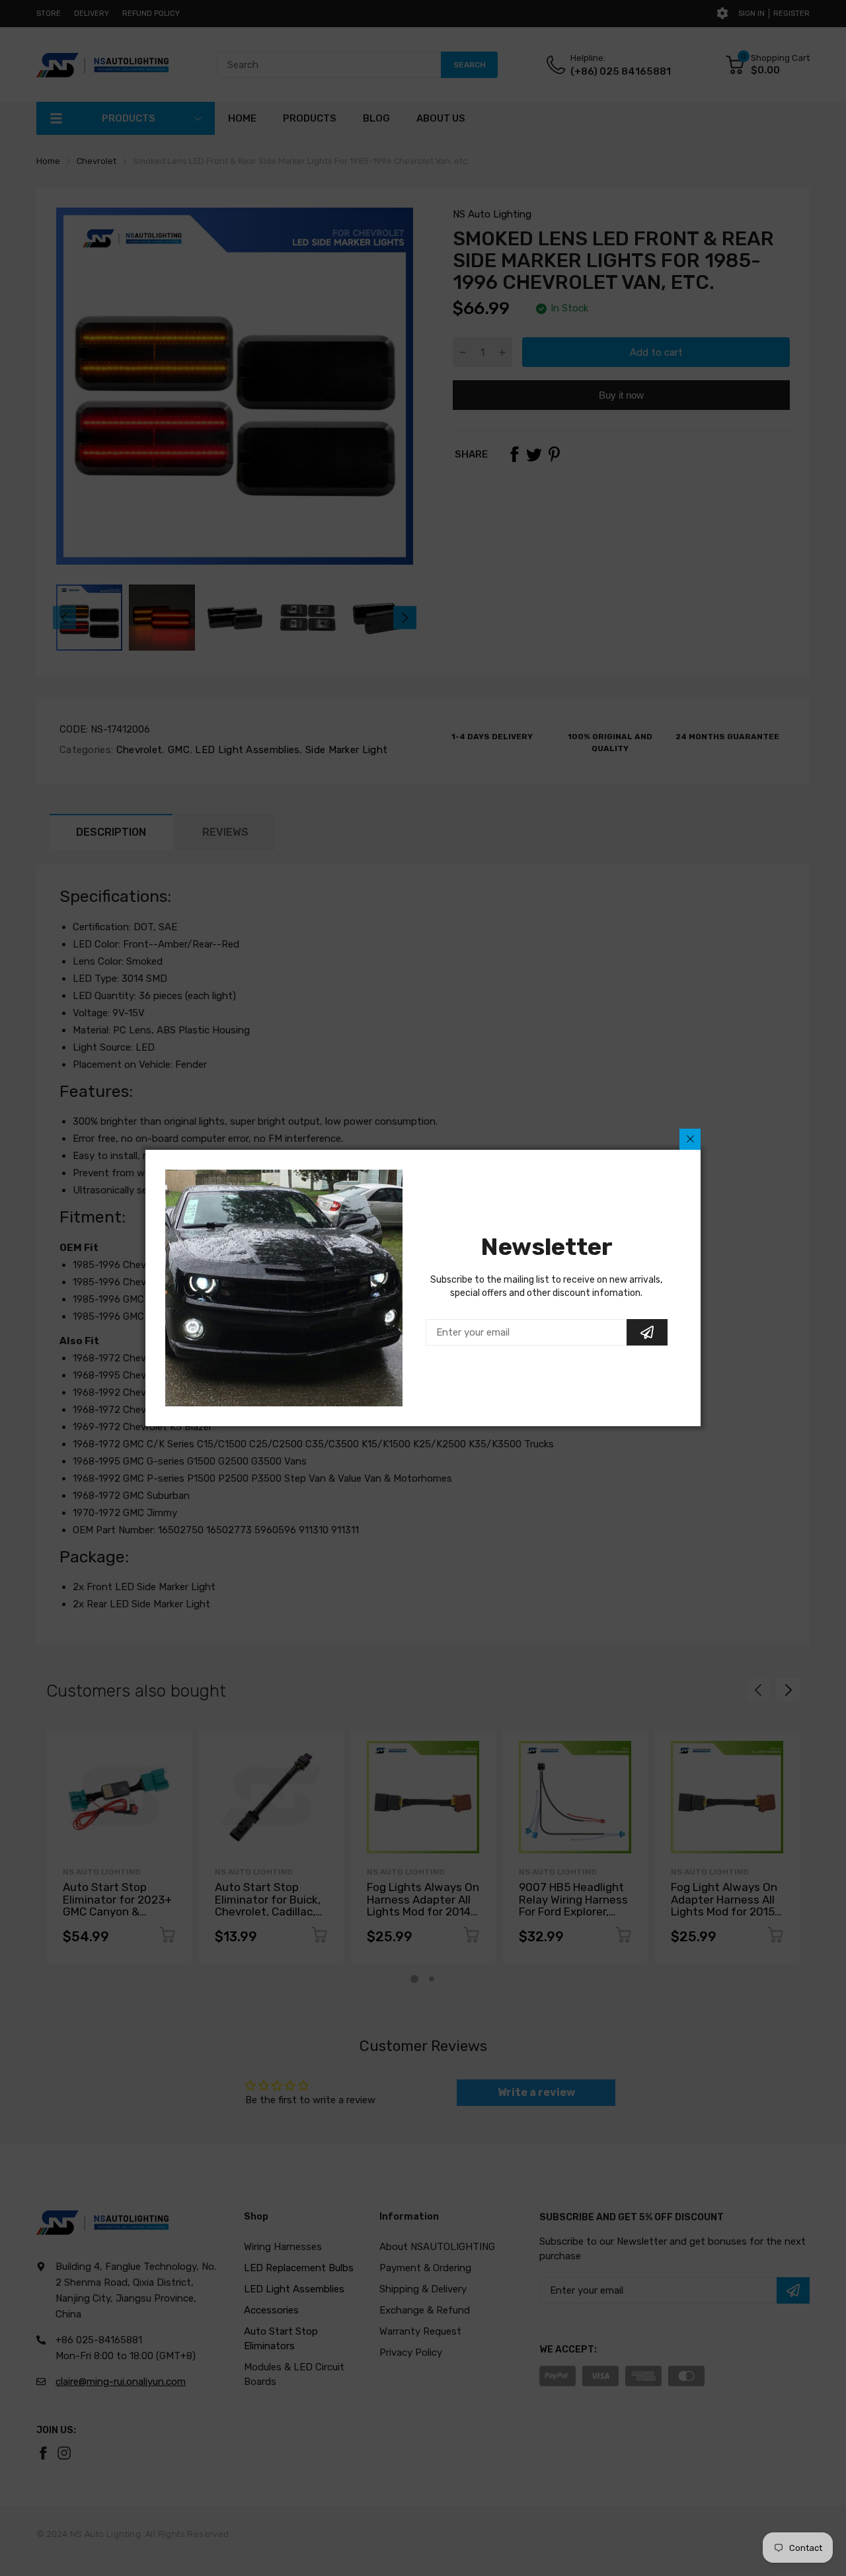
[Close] (690, 1139)
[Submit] (647, 1332)
